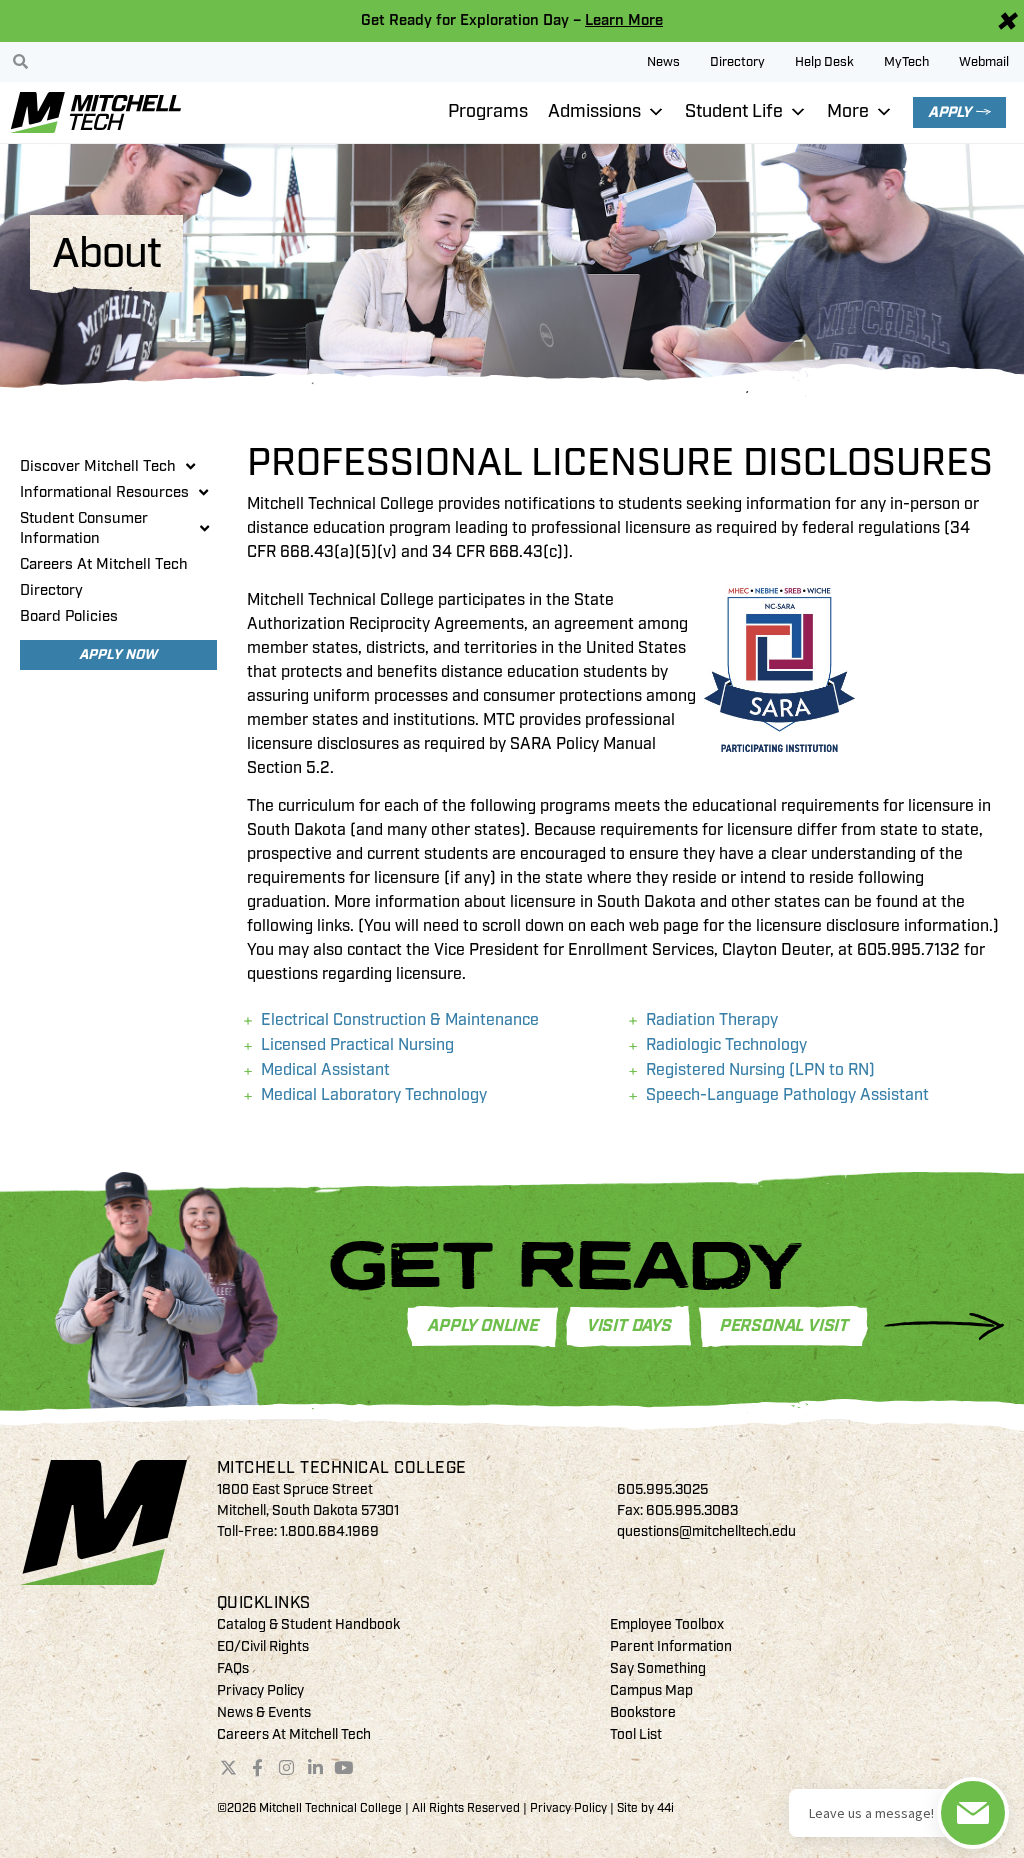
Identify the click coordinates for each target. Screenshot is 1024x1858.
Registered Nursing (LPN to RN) (760, 1070)
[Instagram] (286, 1768)
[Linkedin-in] (315, 1768)
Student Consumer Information (84, 528)
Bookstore (643, 1712)
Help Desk (824, 62)
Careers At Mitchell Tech (104, 564)
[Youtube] (344, 1768)
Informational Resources (104, 492)
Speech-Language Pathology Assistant (787, 1095)
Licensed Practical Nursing (357, 1045)
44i (665, 1808)
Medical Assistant (325, 1070)
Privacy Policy (260, 1690)
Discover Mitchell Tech (98, 466)
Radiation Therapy (712, 1020)
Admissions (594, 111)
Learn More (624, 20)
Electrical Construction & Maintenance (400, 1020)
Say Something (658, 1668)
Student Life (734, 111)
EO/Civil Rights (263, 1646)
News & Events (264, 1712)
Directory (737, 62)
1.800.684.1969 (329, 1531)
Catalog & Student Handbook (308, 1624)
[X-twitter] (229, 1768)
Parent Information (671, 1646)
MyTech (906, 62)
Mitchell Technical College (342, 1468)
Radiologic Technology (726, 1045)
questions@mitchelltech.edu (706, 1531)
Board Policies (69, 616)
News (663, 62)
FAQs (233, 1668)
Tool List (636, 1734)
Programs (488, 111)
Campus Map (651, 1690)
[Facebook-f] (258, 1768)
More (848, 111)
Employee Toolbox (667, 1624)
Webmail (984, 62)
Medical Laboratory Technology (374, 1095)
